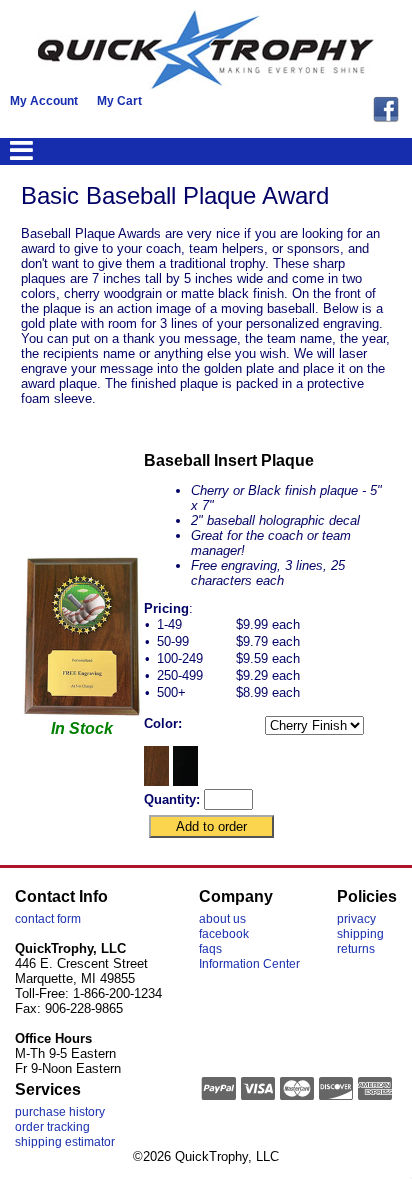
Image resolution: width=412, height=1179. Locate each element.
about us (222, 919)
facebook (224, 934)
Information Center (249, 964)
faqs (210, 949)
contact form (48, 919)
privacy (356, 919)
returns (356, 949)
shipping (360, 934)
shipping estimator (65, 1142)
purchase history (60, 1112)
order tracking (52, 1127)
